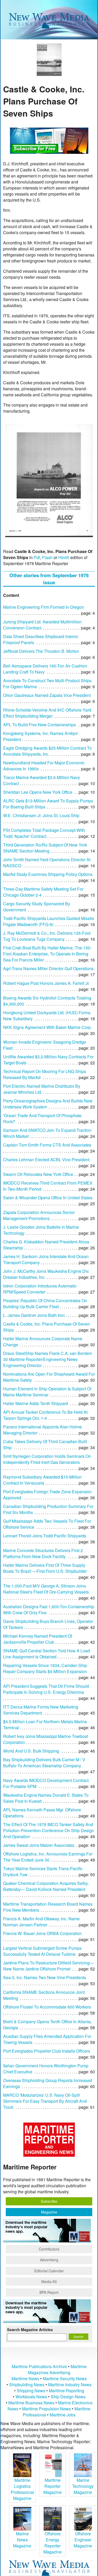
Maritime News (25, 2378)
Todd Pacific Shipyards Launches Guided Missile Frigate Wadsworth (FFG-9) (49, 921)
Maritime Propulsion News (46, 2409)
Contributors (49, 2249)
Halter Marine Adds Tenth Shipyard (36, 1403)
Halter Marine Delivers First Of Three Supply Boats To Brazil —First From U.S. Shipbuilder (45, 1568)
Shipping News (31, 2391)
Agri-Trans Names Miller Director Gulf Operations (48, 968)
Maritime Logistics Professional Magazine (22, 2489)
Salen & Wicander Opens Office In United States (48, 1198)
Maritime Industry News (70, 2385)
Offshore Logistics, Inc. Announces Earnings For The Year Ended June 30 (48, 1857)
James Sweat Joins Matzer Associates (39, 1845)
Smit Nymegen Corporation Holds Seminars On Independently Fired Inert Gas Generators (47, 1459)
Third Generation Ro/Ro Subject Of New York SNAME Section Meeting (45, 848)
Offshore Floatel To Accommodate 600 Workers (47, 2007)
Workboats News (31, 2397)
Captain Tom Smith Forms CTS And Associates (47, 1145)
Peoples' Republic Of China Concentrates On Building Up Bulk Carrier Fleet (45, 1303)
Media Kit (49, 2281)
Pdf (37, 557)
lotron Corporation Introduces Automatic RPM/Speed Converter (40, 1289)
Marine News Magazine (22, 2540)
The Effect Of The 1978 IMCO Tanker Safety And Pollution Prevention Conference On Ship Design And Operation (49, 1830)
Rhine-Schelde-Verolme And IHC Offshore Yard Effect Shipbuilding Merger (47, 713)
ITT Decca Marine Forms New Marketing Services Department (41, 1710)
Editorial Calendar (49, 2271)
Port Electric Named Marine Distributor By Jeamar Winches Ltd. (42, 1089)
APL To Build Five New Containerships (39, 725)
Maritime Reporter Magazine (53, 2486)
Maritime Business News (32, 2403)
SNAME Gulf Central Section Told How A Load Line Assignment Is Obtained (47, 1654)
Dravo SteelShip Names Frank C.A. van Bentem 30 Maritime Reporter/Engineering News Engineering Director (48, 1359)
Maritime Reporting (67, 2391)
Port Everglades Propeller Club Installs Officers (47, 2051)
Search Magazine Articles (30, 2330)
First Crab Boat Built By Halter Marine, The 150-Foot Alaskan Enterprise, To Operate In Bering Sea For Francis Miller (47, 954)
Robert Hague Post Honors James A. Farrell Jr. (46, 983)
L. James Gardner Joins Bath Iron (34, 1315)
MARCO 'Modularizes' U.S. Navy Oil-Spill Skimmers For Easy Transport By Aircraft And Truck (45, 2101)
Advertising (49, 2260)
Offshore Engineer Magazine (83, 2540)
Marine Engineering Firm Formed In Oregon (44, 607)
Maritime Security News (65, 2378)
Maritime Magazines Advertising (57, 2369)
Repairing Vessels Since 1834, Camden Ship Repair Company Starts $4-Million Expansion (45, 1668)
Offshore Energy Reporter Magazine (53, 2543)
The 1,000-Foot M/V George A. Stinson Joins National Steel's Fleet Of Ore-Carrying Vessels (46, 1589)
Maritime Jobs (63, 2415)
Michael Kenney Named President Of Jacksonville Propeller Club (38, 1639)
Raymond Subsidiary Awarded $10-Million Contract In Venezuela (42, 1480)
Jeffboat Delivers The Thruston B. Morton (41, 651)
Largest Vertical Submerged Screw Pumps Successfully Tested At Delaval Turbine (42, 1951)
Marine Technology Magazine (83, 2486)
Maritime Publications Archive (39, 2366)
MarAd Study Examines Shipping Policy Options (48, 874)
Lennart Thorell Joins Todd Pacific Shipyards (45, 1536)
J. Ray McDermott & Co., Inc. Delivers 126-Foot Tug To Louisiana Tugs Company (47, 936)
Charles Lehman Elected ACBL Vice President (46, 1160)
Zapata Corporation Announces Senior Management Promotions (39, 1215)
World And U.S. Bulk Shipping (31, 1751)
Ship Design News (68, 2397)
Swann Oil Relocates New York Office (38, 1174)
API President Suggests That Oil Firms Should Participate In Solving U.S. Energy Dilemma (46, 1689)
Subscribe (49, 2201)
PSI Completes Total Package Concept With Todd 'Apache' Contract (44, 833)
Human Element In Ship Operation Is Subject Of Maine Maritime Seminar (47, 1392)
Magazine (49, 2212)
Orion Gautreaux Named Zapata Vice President (47, 695)
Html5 (64, 557)
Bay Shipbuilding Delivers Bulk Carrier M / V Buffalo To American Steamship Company (44, 1763)
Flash (47, 557)
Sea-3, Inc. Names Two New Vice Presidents (45, 1977)
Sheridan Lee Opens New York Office (38, 792)
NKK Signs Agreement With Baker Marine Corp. (47, 1027)
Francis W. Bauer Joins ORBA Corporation (42, 1933)
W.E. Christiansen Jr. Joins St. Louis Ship (41, 815)
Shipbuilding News (27, 2385)
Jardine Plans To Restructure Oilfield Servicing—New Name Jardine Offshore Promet (48, 1966)
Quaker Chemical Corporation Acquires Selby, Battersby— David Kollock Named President (46, 1886)
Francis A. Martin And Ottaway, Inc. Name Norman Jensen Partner (41, 1922)
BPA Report (49, 2292)
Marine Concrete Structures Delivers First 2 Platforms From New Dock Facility (43, 1553)
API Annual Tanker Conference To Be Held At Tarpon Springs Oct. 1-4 (45, 1415)
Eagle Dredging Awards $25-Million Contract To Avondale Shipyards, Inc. (47, 751)
